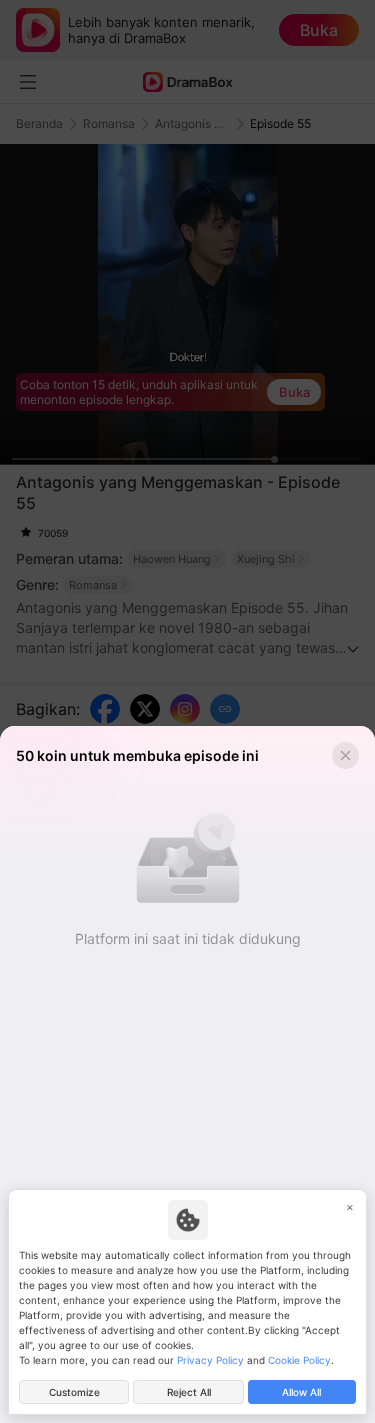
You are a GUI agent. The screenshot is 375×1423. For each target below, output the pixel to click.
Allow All (301, 1392)
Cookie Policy (299, 1360)
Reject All (189, 1392)
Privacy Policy (210, 1360)
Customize (74, 1392)
